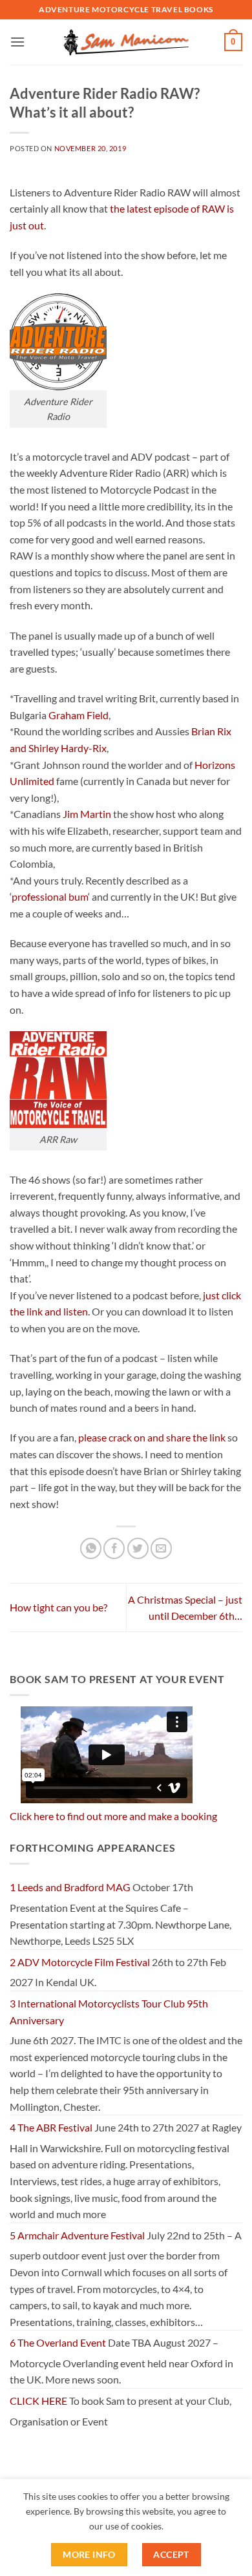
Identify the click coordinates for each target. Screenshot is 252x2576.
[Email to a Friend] (161, 1548)
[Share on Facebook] (114, 1548)
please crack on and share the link (152, 1437)
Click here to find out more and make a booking (113, 1816)
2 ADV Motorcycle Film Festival (80, 1962)
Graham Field (79, 715)
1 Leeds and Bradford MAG (70, 1887)
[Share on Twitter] (138, 1548)
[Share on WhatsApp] (91, 1548)
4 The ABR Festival (51, 2127)
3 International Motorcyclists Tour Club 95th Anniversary (109, 2012)
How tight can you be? (58, 1607)
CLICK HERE (38, 2401)
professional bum (50, 896)
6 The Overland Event (58, 2342)
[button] (17, 42)
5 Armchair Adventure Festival (77, 2235)
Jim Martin (87, 814)
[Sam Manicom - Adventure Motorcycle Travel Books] (126, 42)
